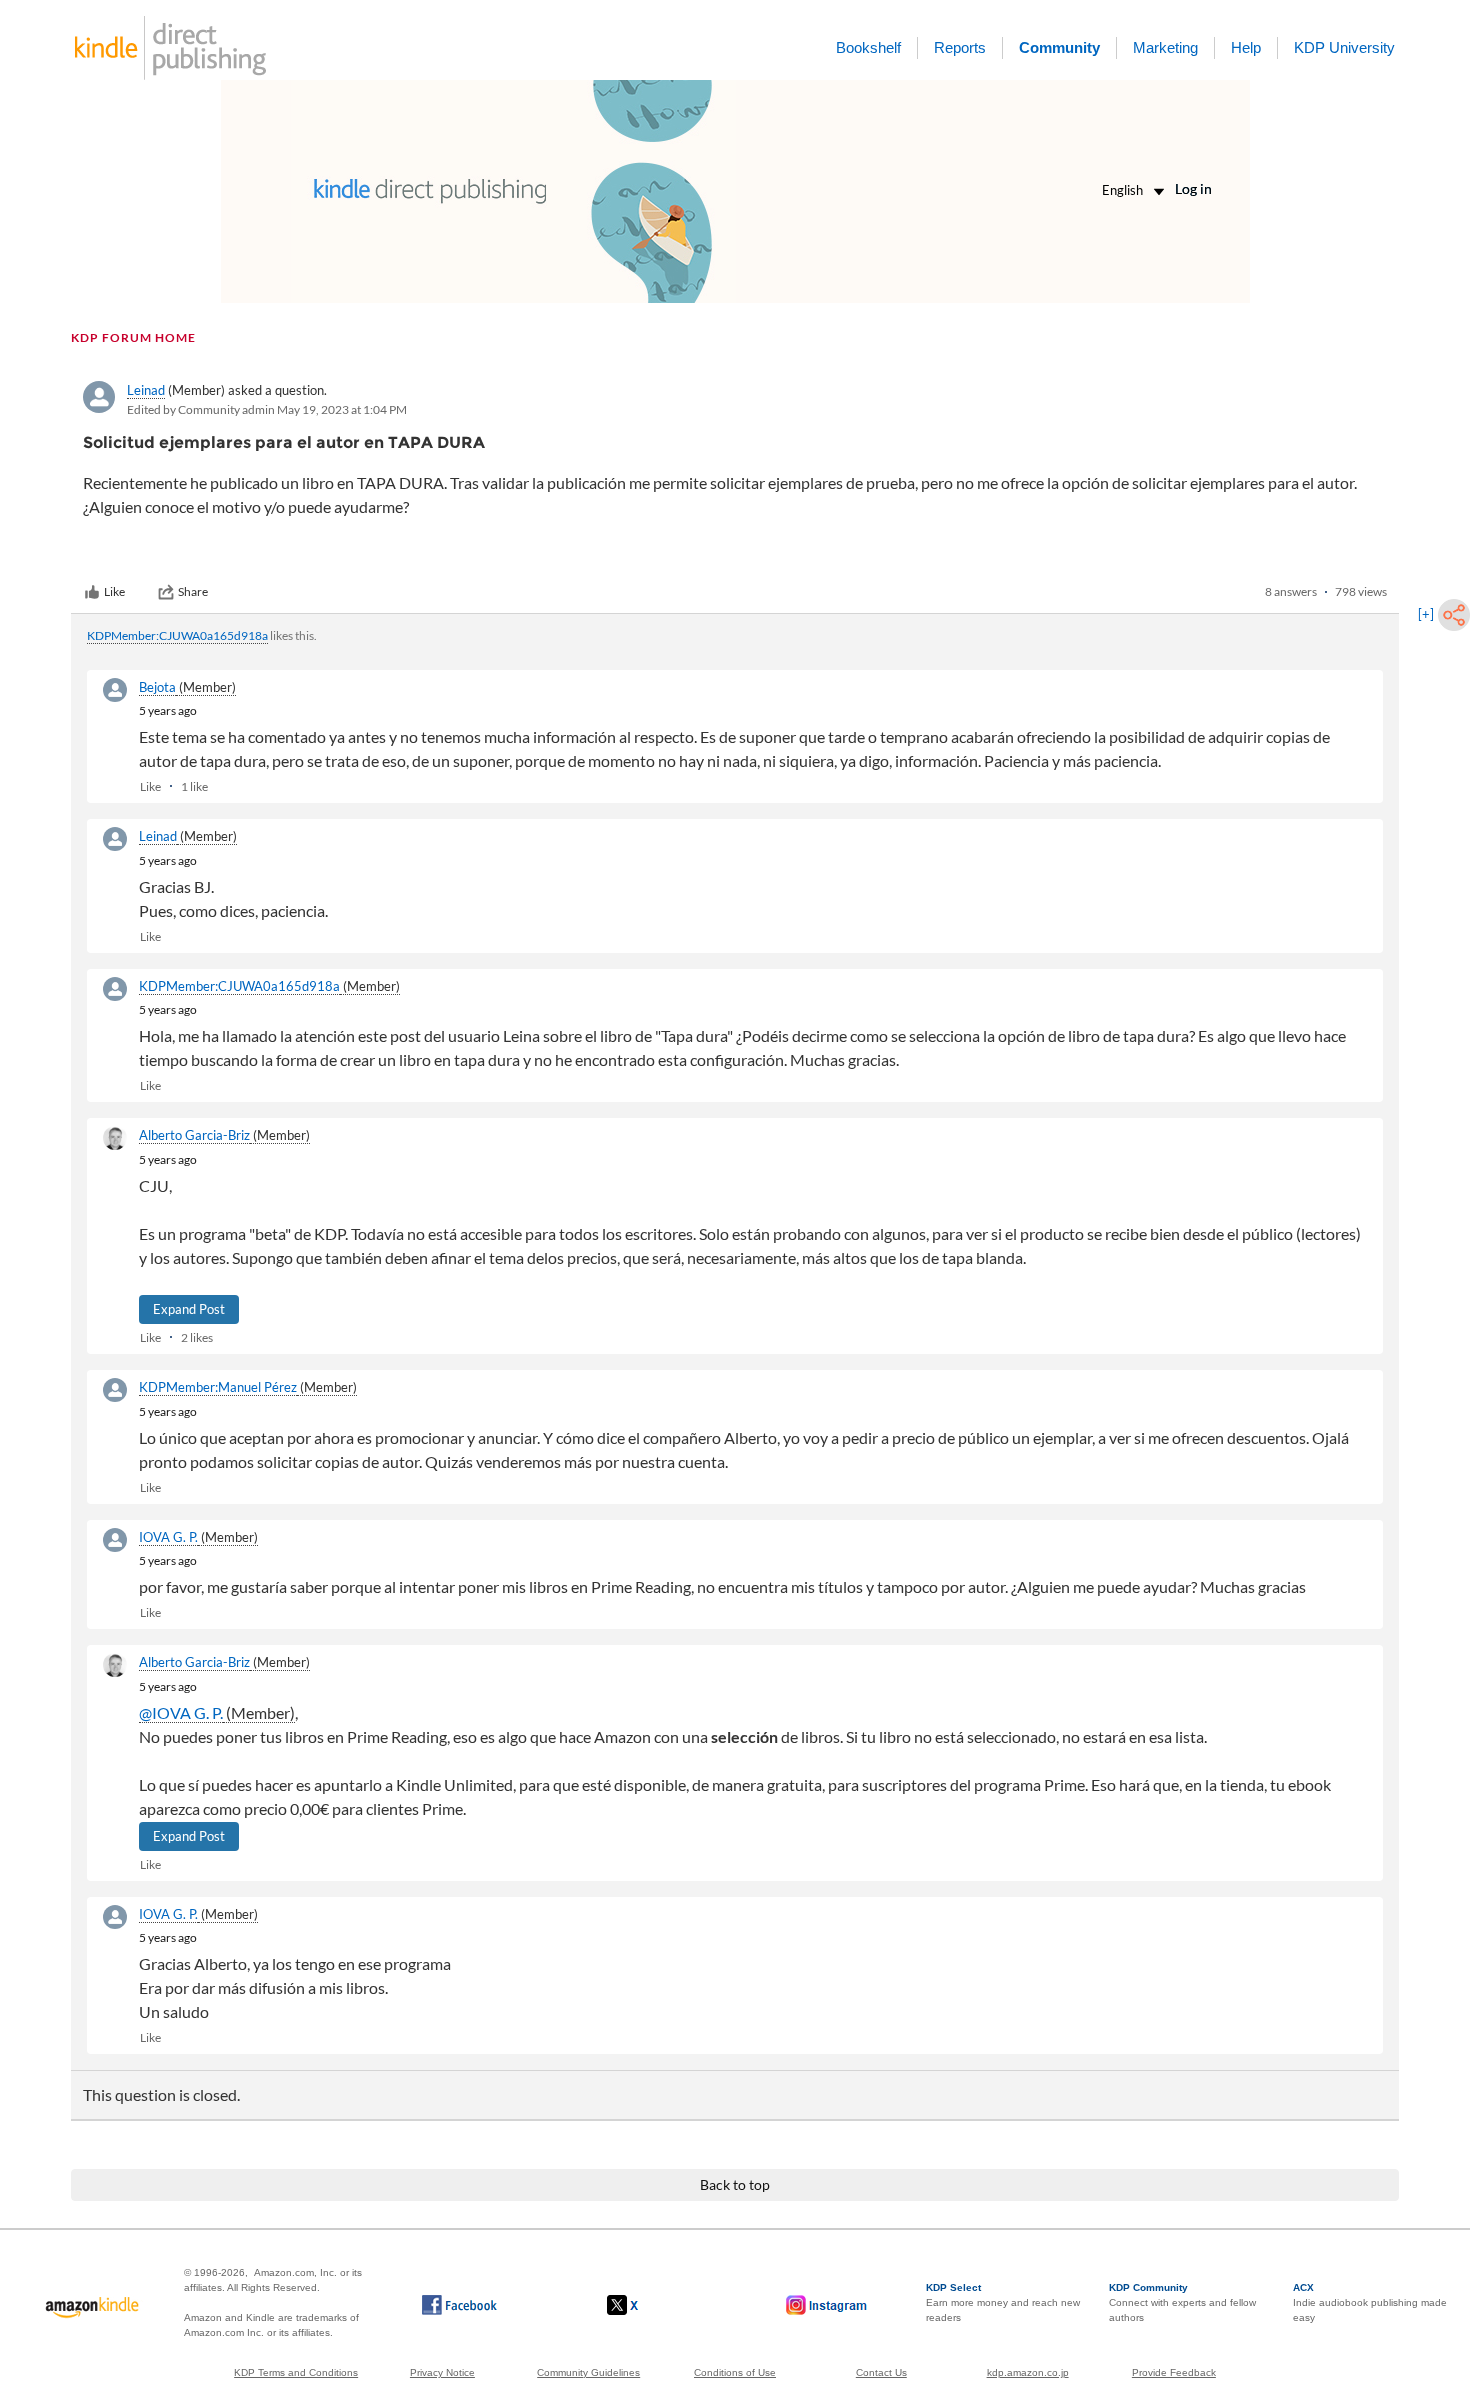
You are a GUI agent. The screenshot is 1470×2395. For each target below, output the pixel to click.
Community (1059, 47)
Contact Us (881, 2372)
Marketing (1165, 47)
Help (1246, 47)
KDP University (1344, 47)
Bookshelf (868, 47)
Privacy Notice (442, 2372)
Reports (960, 47)
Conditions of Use (735, 2372)
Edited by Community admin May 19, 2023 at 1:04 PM (267, 409)
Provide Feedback (1174, 2372)
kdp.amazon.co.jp (1028, 2372)
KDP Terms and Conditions (296, 2372)
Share (193, 591)
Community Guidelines (588, 2372)
